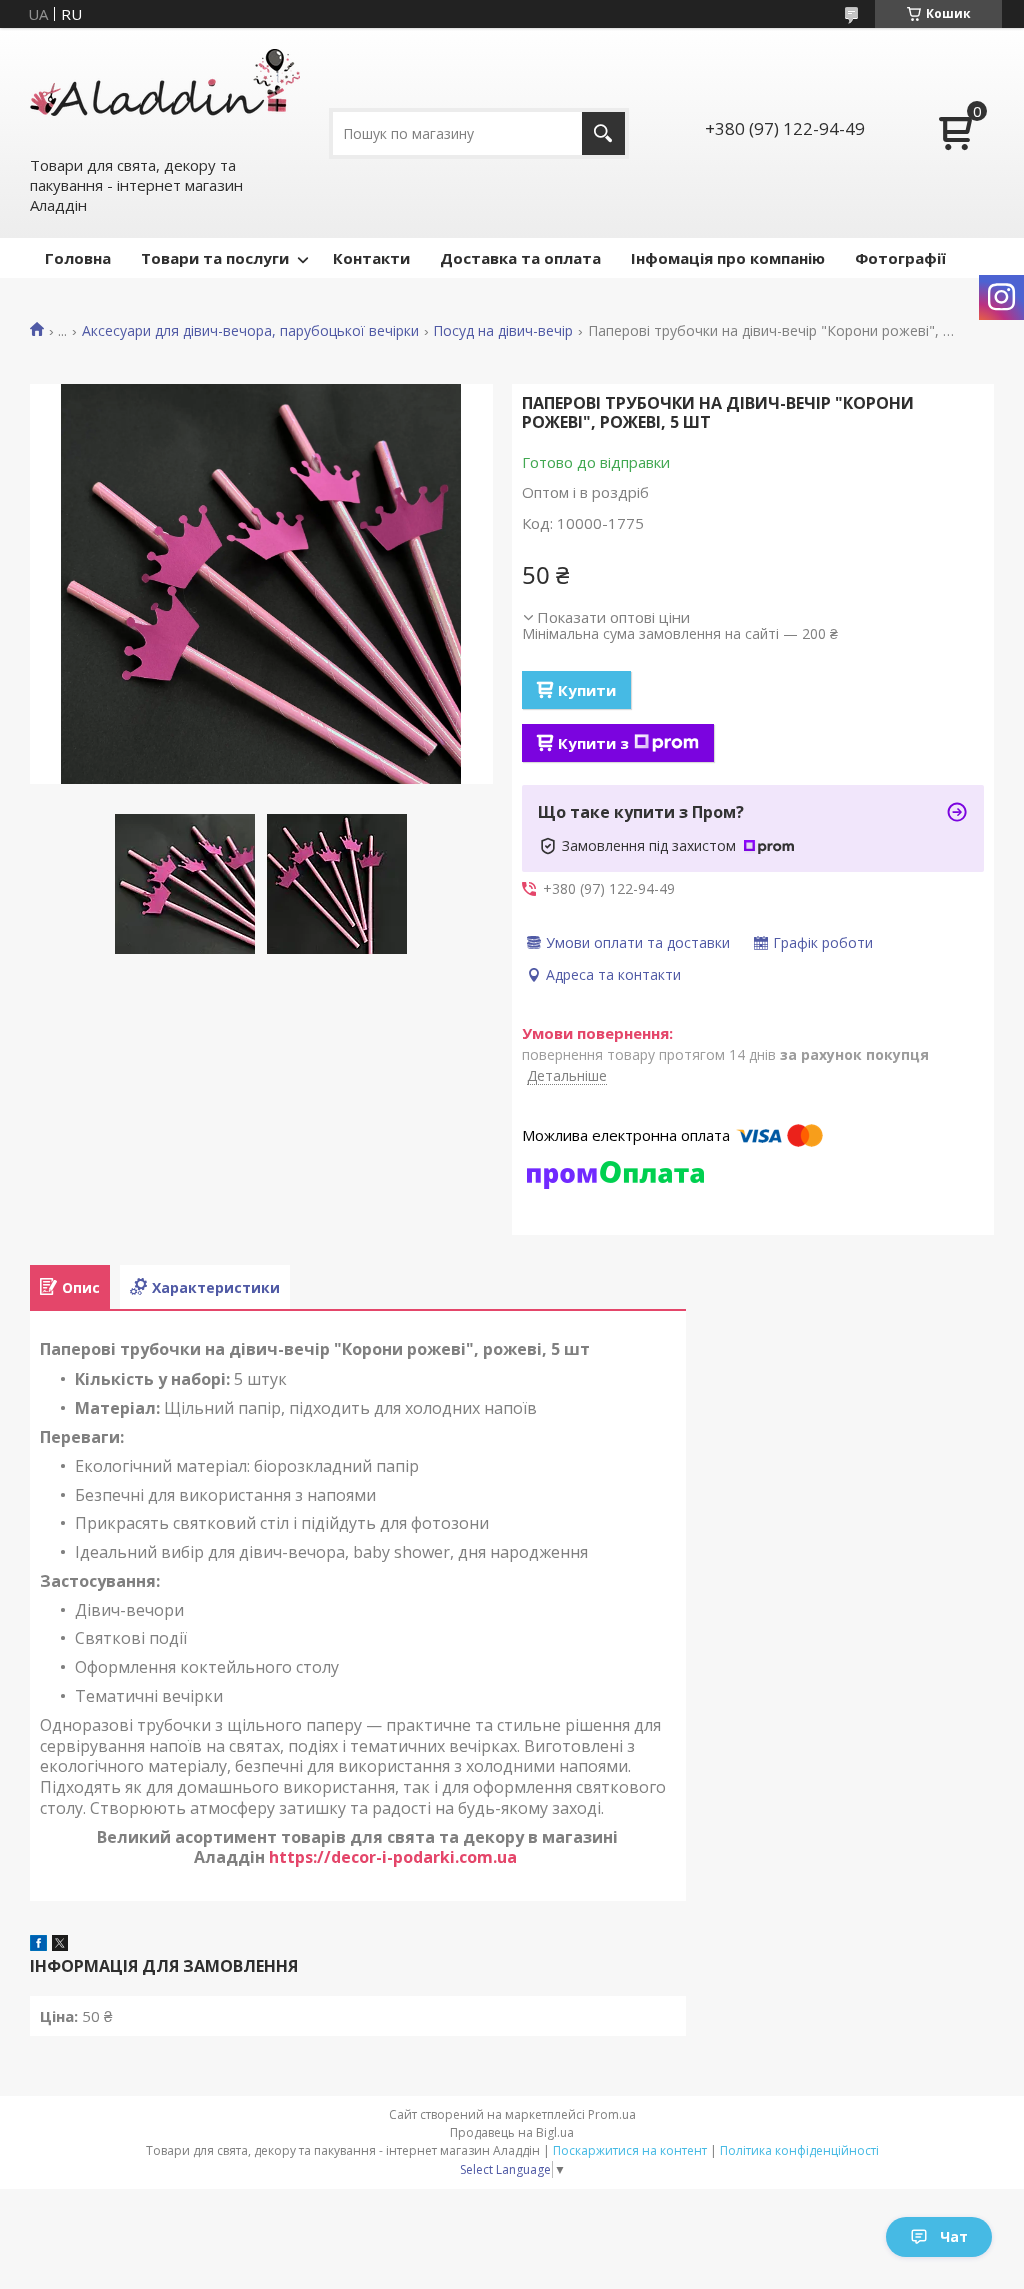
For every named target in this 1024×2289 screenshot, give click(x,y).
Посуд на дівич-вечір (503, 331)
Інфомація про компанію (728, 258)
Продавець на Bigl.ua (512, 2132)
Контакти (371, 258)
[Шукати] (603, 133)
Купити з (593, 743)
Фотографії (900, 258)
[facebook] (38, 1945)
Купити (587, 690)
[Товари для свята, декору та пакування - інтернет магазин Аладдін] (165, 91)
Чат (954, 2236)
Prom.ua (612, 2114)
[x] (60, 1945)
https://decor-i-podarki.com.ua (395, 1857)
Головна (78, 258)
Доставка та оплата (520, 258)
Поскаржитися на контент (630, 2150)
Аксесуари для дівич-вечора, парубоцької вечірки (250, 331)
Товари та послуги (215, 258)
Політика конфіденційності (799, 2150)
